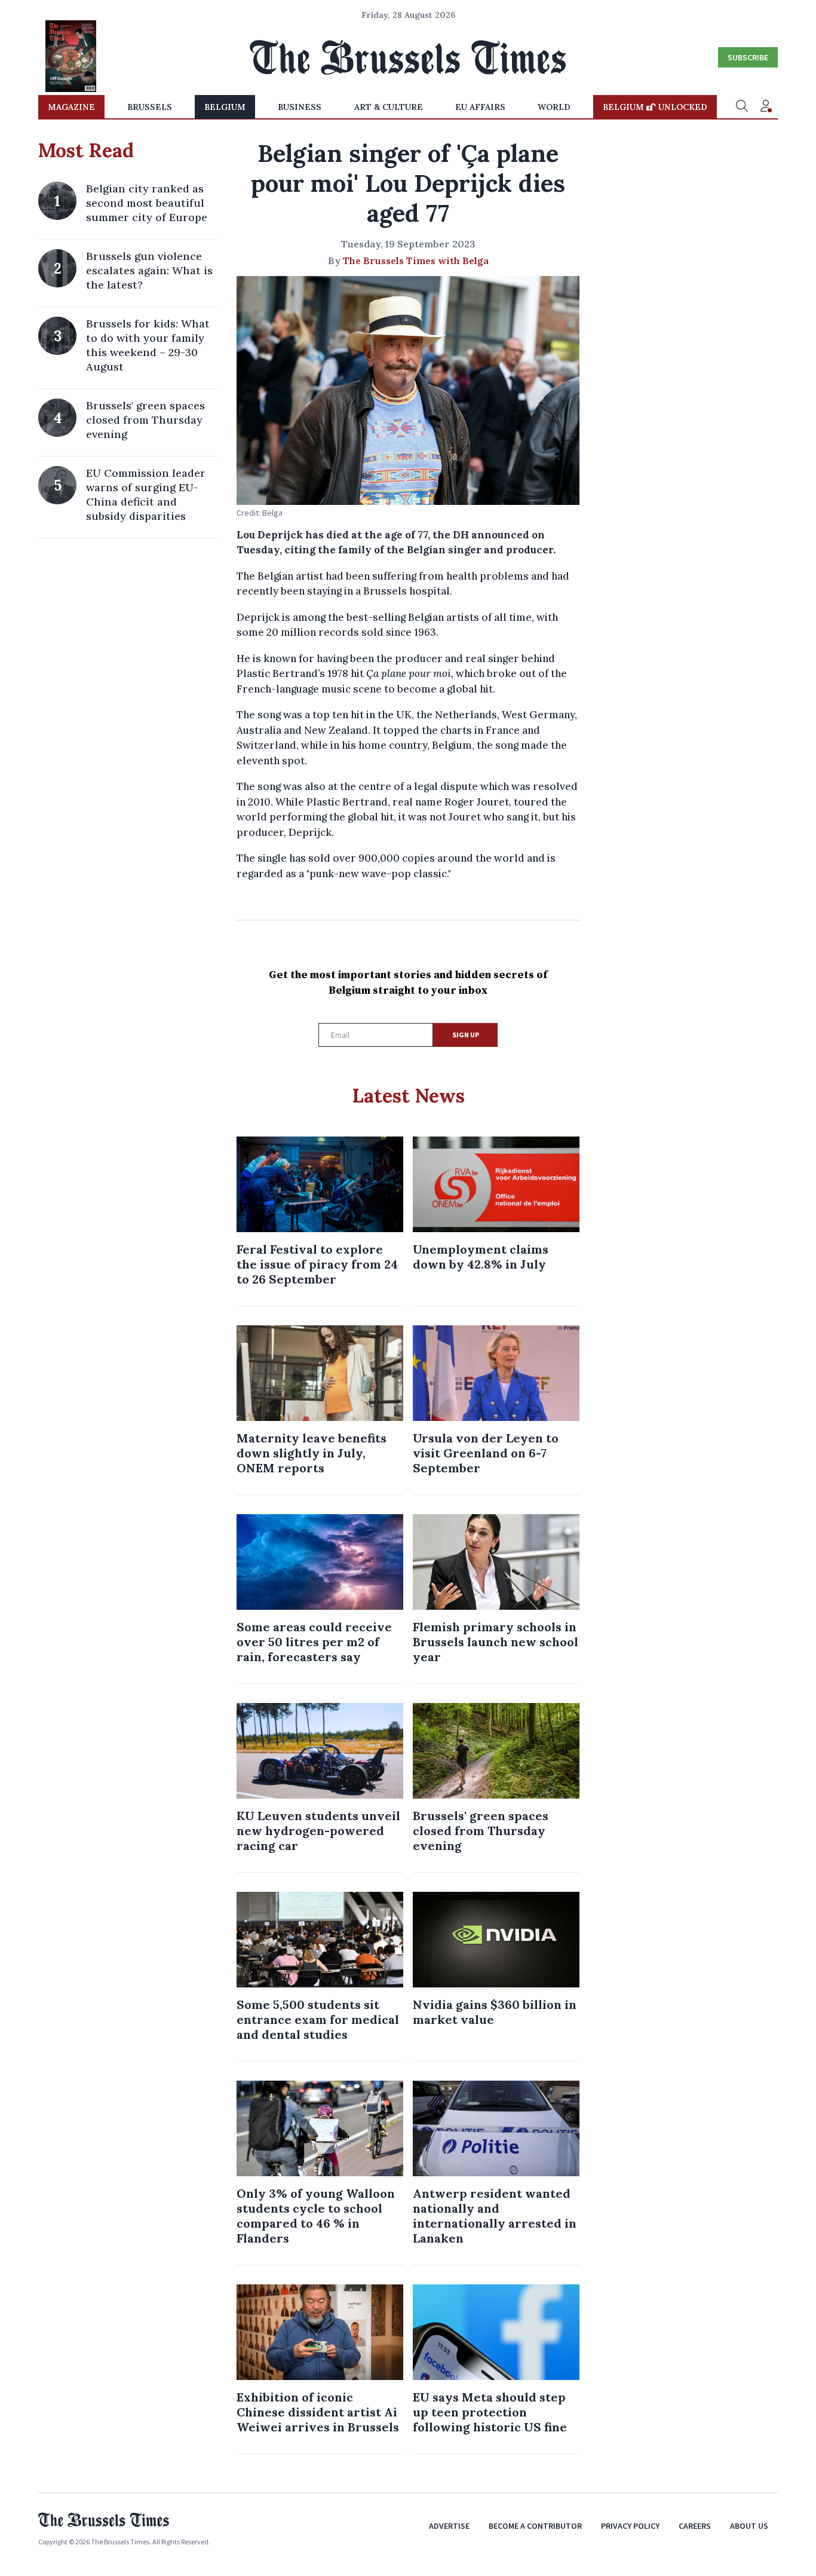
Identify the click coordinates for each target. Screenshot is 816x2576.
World (554, 107)
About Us (749, 2526)
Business (300, 107)
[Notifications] (766, 107)
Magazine (71, 107)
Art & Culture (389, 107)
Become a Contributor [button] (535, 2526)
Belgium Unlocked (655, 107)
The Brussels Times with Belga (416, 261)
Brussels (150, 107)
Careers (695, 2526)
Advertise (449, 2526)
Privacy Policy (630, 2526)
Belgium (225, 107)
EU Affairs (480, 107)
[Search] (742, 107)
